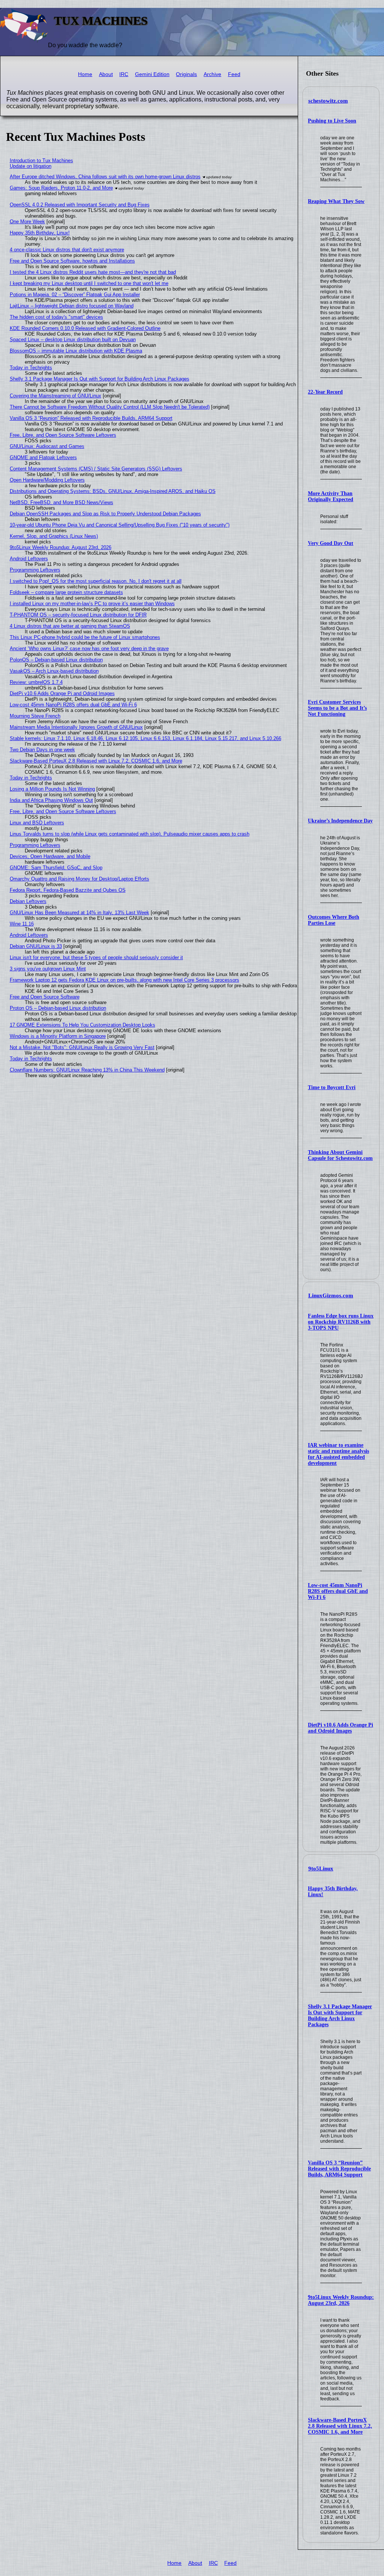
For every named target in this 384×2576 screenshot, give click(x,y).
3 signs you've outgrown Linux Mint (48, 969)
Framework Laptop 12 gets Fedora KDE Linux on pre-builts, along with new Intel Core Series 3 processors (124, 980)
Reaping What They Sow (336, 201)
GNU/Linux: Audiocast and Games (47, 446)
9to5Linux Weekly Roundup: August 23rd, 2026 (341, 2300)
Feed (234, 74)
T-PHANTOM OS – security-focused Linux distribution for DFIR (78, 615)
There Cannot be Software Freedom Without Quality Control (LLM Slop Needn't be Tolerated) (110, 407)
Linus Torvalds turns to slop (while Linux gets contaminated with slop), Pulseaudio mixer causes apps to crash (130, 834)
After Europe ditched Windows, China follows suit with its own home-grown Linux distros (105, 177)
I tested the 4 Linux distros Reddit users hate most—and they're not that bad (93, 272)
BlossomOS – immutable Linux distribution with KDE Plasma (76, 351)
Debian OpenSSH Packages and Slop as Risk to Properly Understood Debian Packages (105, 514)
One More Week (27, 222)
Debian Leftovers (28, 901)
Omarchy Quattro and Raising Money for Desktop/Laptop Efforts (79, 879)
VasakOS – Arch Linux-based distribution (54, 671)
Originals (186, 74)
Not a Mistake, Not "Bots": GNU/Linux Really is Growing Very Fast (82, 1047)
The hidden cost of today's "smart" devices (56, 317)
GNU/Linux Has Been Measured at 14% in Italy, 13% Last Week (79, 913)
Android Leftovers (29, 559)
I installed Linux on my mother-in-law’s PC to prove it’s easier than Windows (92, 604)
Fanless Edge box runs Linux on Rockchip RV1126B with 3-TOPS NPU (341, 1322)
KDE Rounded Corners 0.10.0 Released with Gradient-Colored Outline (85, 328)
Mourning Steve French (35, 716)
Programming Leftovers (35, 570)
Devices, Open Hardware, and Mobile (50, 856)
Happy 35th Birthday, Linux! (40, 233)
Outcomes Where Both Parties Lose (334, 920)
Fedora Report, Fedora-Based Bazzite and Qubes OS (68, 890)
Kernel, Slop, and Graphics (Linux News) (54, 536)
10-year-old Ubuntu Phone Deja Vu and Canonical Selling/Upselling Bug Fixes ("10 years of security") (120, 525)
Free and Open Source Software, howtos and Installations (72, 261)
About (106, 74)
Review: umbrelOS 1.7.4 (36, 682)
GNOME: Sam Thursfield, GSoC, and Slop (56, 868)
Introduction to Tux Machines (41, 160)
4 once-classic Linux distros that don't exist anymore (67, 250)
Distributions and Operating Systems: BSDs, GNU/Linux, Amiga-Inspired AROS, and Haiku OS (113, 491)
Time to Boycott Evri (332, 1087)
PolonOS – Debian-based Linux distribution (56, 660)
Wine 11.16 (22, 924)
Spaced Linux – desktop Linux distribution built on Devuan (73, 340)
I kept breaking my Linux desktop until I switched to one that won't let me (89, 283)
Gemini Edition (152, 74)
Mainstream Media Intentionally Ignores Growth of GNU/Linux (76, 727)
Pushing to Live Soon (332, 121)
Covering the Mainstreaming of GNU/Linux (55, 396)
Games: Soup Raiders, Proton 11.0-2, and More (61, 188)
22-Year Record (325, 392)
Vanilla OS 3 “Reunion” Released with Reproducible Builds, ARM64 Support (339, 2169)
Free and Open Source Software (45, 997)
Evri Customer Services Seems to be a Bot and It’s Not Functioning (337, 708)
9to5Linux (321, 1869)
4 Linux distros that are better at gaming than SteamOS (70, 626)
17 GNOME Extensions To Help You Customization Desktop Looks (82, 1025)
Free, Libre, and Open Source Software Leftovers (63, 435)
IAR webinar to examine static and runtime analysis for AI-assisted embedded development (338, 1454)
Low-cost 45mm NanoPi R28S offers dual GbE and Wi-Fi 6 (338, 1591)
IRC (124, 74)
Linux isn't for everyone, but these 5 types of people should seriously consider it (96, 957)
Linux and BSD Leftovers (37, 823)
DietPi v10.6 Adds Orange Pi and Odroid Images (340, 1728)
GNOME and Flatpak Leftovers (43, 457)
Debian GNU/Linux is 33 (36, 946)
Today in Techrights (31, 368)
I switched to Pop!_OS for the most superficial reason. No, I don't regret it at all (96, 581)
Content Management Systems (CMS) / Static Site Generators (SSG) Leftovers (96, 469)
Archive (212, 74)
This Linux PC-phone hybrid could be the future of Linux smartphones (85, 637)
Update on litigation (31, 166)
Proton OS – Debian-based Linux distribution (58, 1008)
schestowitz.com (328, 101)
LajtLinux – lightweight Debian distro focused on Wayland (72, 306)
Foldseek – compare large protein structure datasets (66, 592)
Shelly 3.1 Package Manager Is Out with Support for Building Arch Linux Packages (340, 2016)
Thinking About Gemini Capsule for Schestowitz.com (340, 1155)
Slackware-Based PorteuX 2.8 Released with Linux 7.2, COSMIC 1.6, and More (340, 2426)
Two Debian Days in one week (42, 750)
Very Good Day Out (331, 543)
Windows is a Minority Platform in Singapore (58, 1036)
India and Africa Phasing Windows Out (51, 800)
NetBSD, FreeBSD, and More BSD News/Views (61, 502)
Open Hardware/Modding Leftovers (47, 480)
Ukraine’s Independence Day (340, 821)
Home (85, 74)
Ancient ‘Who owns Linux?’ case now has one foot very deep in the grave (89, 648)
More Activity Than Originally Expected (331, 496)
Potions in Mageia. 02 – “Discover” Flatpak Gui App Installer (75, 295)
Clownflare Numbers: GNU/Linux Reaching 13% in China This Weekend (87, 1070)
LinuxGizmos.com (331, 1295)
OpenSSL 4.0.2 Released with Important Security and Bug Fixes (80, 205)
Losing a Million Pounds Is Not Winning (52, 789)
